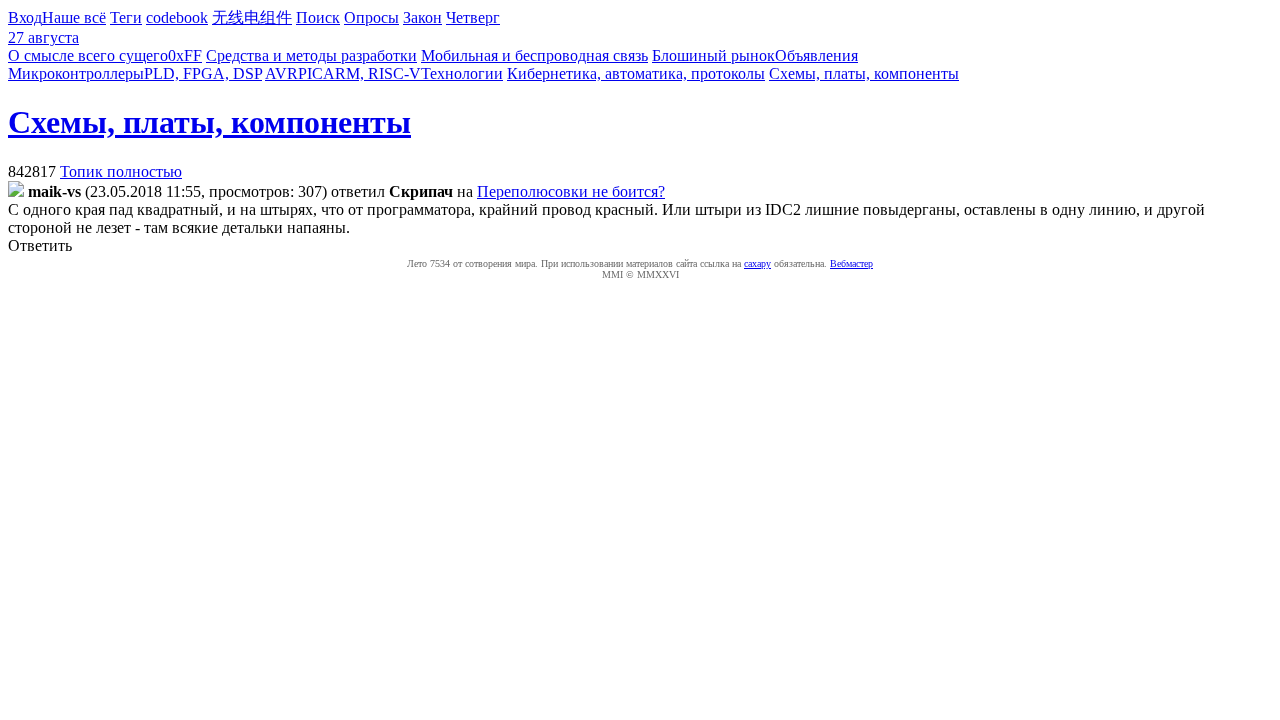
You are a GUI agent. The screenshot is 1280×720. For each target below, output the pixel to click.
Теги (126, 17)
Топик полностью (121, 171)
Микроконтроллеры (76, 73)
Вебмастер (851, 263)
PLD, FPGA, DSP (203, 73)
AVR (281, 73)
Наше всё (74, 17)
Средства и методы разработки (311, 55)
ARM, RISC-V (372, 73)
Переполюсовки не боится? (571, 191)
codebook (177, 17)
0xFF (185, 55)
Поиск (318, 17)
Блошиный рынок (713, 55)
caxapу (757, 263)
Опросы (371, 17)
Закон (422, 17)
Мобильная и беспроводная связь (534, 55)
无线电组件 (252, 17)
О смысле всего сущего (88, 55)
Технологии (462, 73)
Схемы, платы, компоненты (864, 73)
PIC (310, 73)
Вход (25, 17)
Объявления (816, 55)
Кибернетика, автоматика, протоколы (636, 73)
